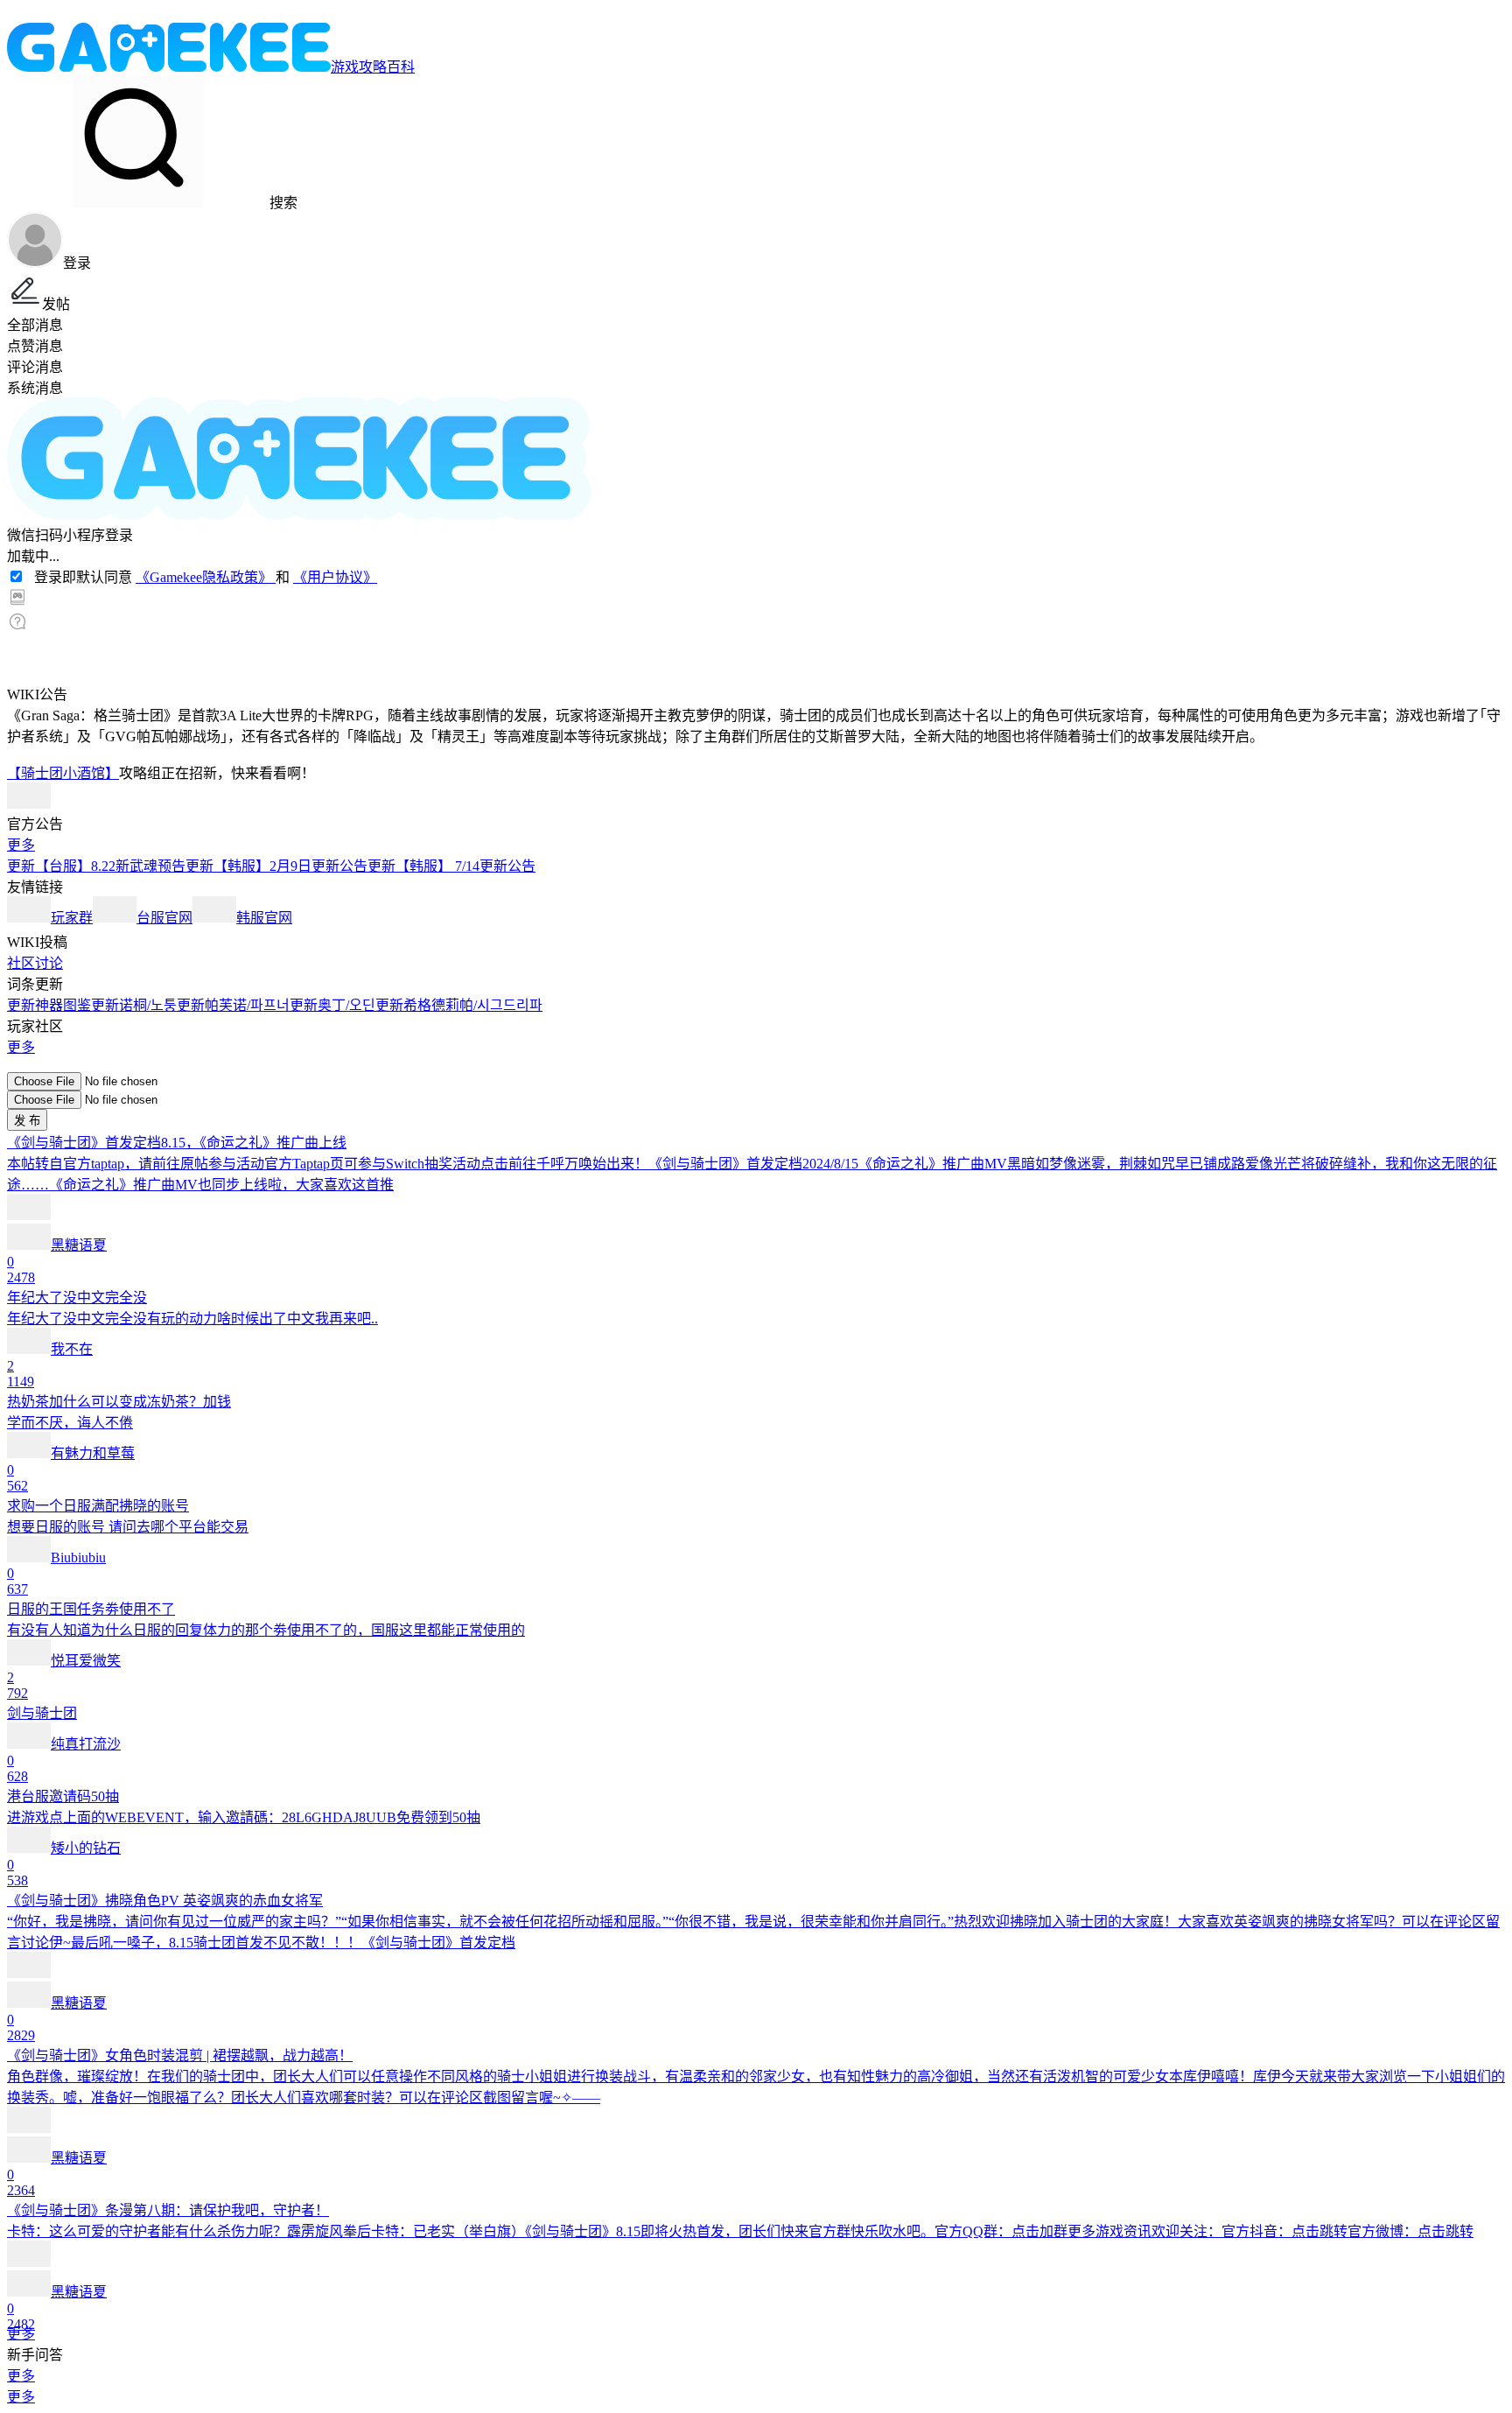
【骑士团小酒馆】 (63, 773)
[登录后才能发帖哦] (756, 1064)
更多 (21, 845)
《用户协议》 (335, 577)
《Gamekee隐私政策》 (206, 577)
